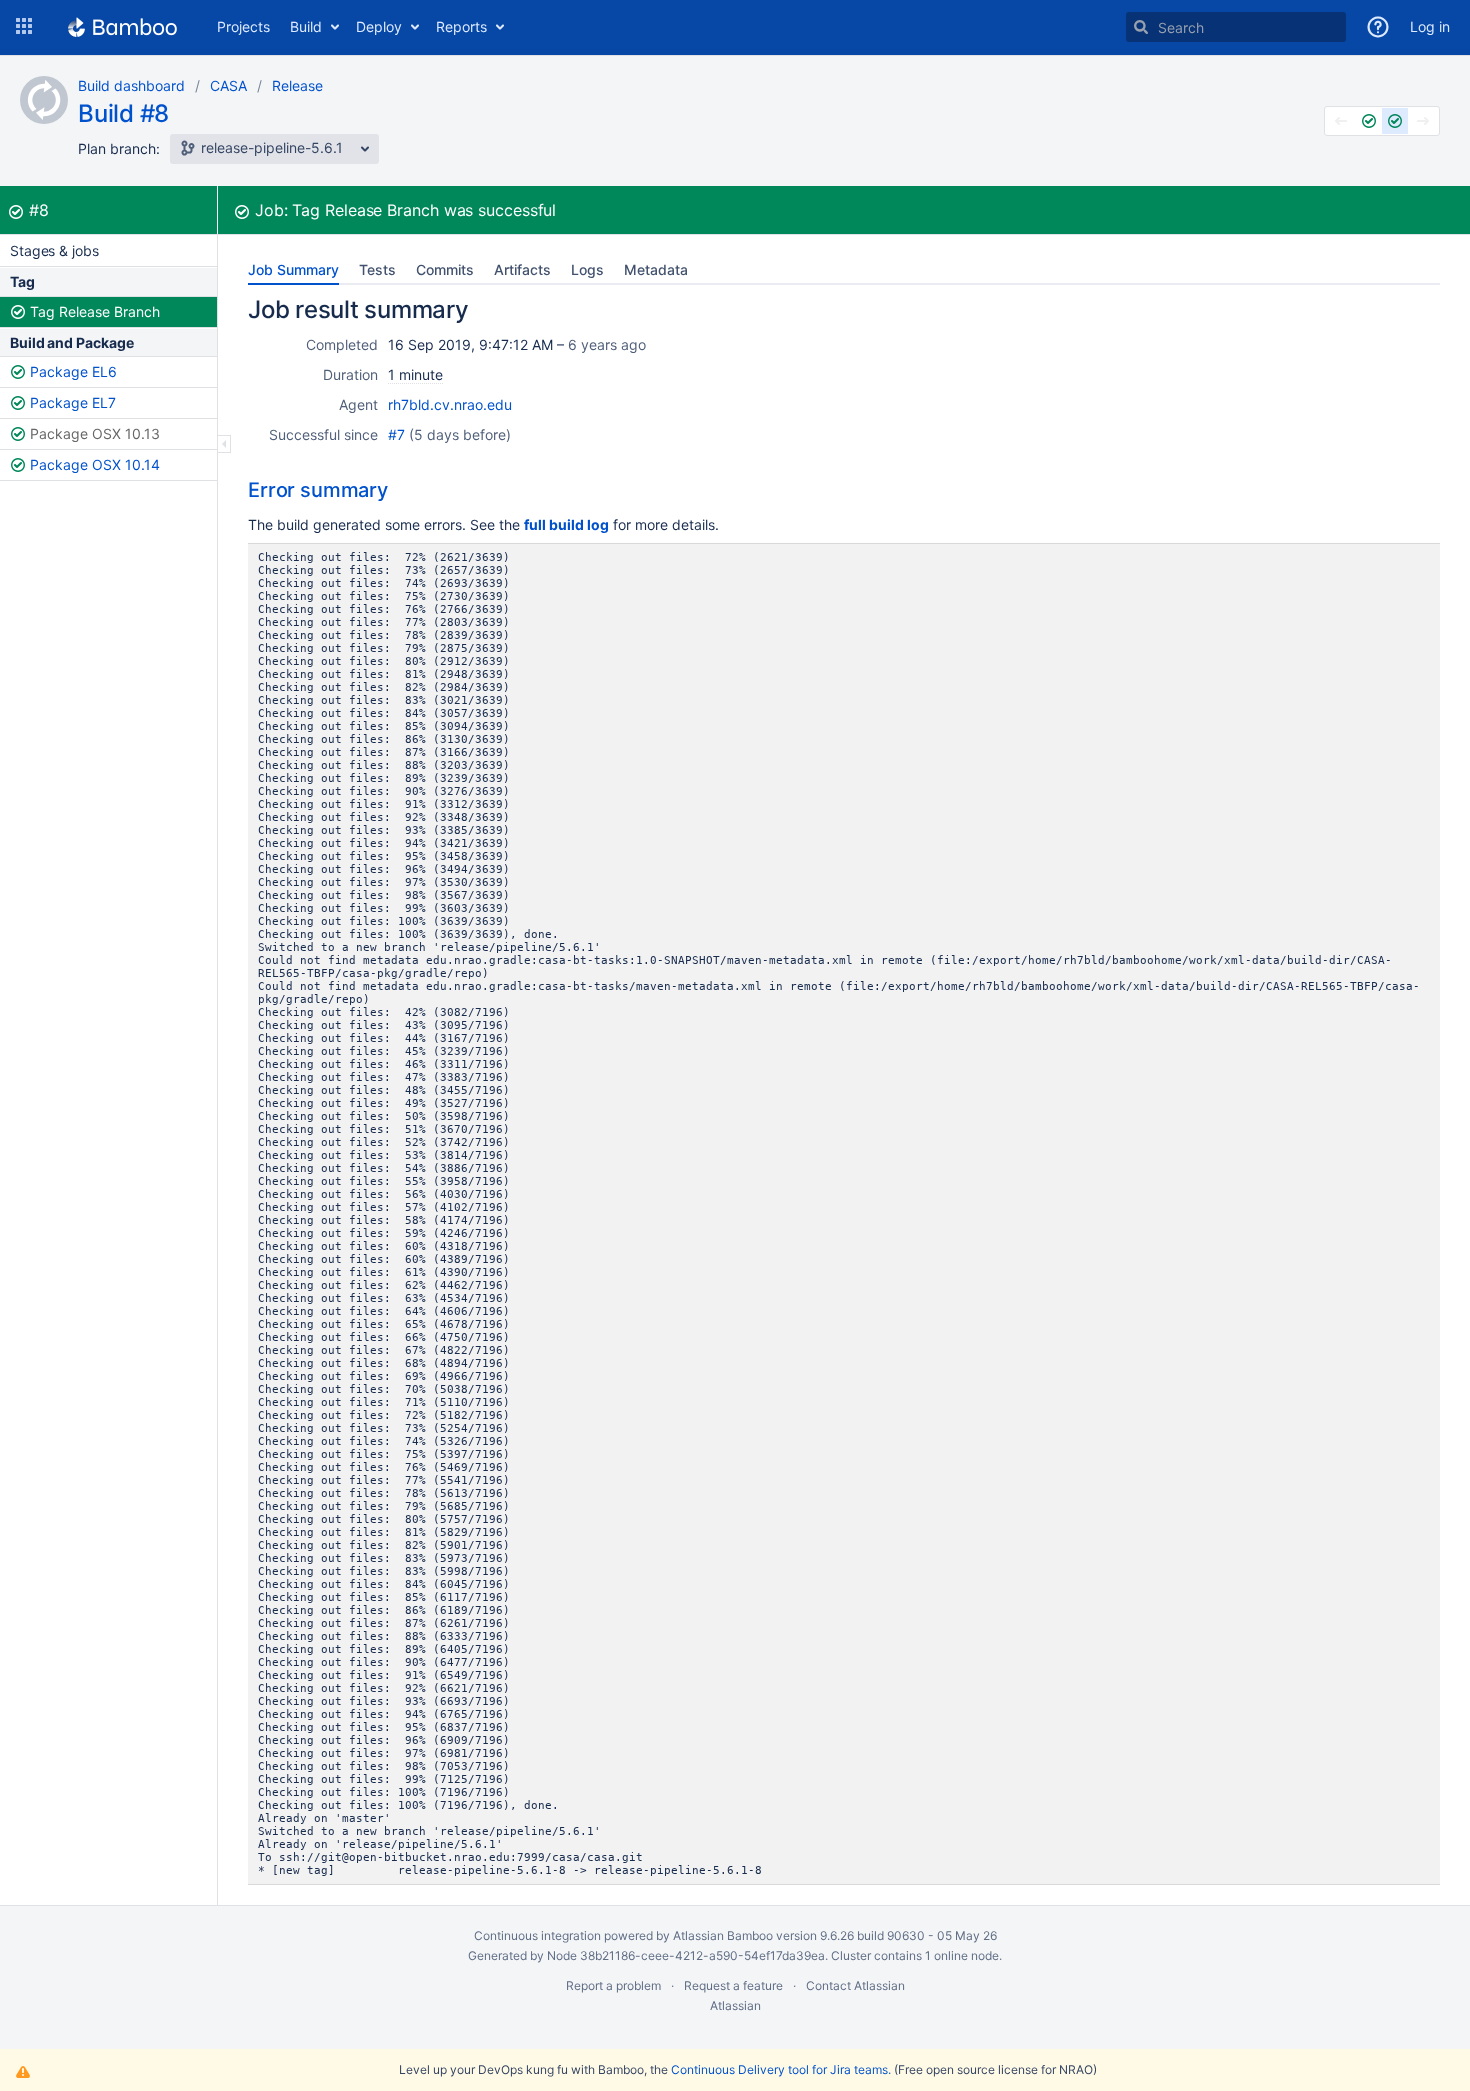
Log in (1430, 26)
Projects (243, 26)
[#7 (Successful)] (1369, 121)
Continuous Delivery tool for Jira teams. (781, 2069)
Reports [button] (461, 26)
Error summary (318, 490)
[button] (24, 27)
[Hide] (224, 444)
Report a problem (613, 1985)
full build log (566, 524)
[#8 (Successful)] (1395, 121)
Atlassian (735, 2005)
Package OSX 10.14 (95, 464)
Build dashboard (131, 85)
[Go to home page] (122, 27)
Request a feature (733, 1985)
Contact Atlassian (855, 1985)
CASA (228, 85)
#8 (39, 210)
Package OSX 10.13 (95, 433)
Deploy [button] (379, 26)
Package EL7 (73, 402)
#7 (396, 434)
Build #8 (123, 113)
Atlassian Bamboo (723, 1935)
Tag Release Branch (95, 311)
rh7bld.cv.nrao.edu (450, 404)
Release (297, 85)
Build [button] (306, 26)
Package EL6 (73, 371)
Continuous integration (537, 1935)
